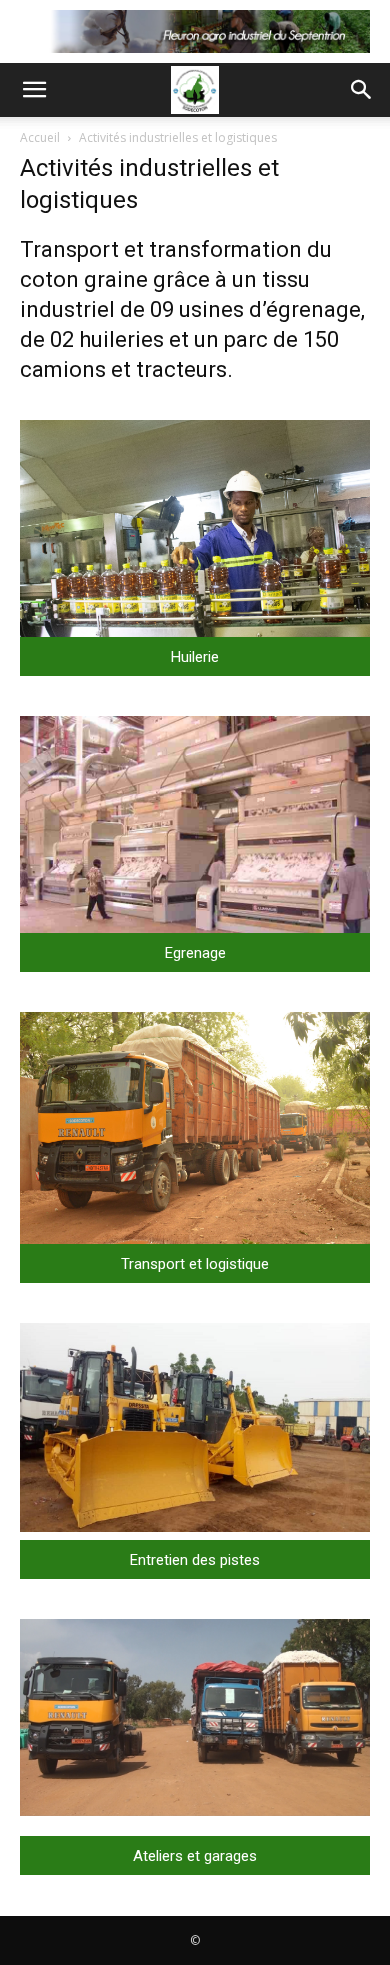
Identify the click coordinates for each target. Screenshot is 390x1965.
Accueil (40, 137)
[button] (34, 90)
